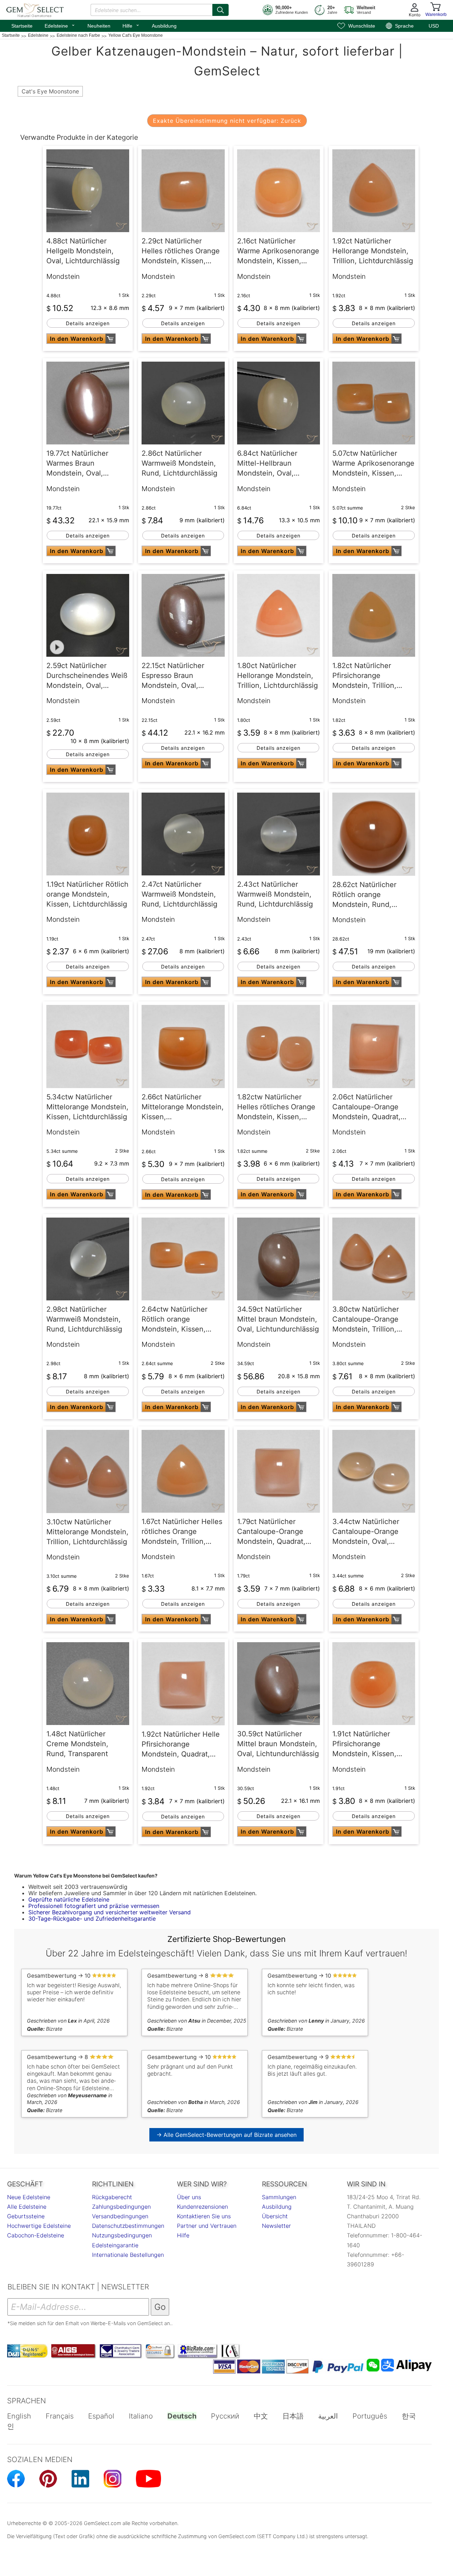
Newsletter (276, 2226)
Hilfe (131, 25)
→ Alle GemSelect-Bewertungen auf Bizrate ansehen (226, 2135)
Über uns (189, 2197)
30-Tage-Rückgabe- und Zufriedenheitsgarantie (92, 1919)
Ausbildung (164, 26)
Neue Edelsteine (29, 2197)
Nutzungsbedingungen (122, 2235)
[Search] (220, 10)
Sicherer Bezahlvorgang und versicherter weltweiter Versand (110, 1912)
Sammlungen (279, 2197)
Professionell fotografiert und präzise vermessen (94, 1906)
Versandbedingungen (120, 2216)
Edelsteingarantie (115, 2245)
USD (434, 26)
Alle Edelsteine (27, 2207)
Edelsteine (60, 25)
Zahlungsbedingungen (121, 2207)
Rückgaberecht (112, 2197)
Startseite (22, 26)
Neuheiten (99, 26)
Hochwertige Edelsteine (39, 2226)
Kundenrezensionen (202, 2207)
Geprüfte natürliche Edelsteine (69, 1899)
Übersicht (275, 2216)
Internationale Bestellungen (128, 2255)
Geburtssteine (26, 2216)
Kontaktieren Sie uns (204, 2216)
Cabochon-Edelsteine (36, 2235)
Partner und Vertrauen (207, 2226)
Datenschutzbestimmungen (128, 2226)
